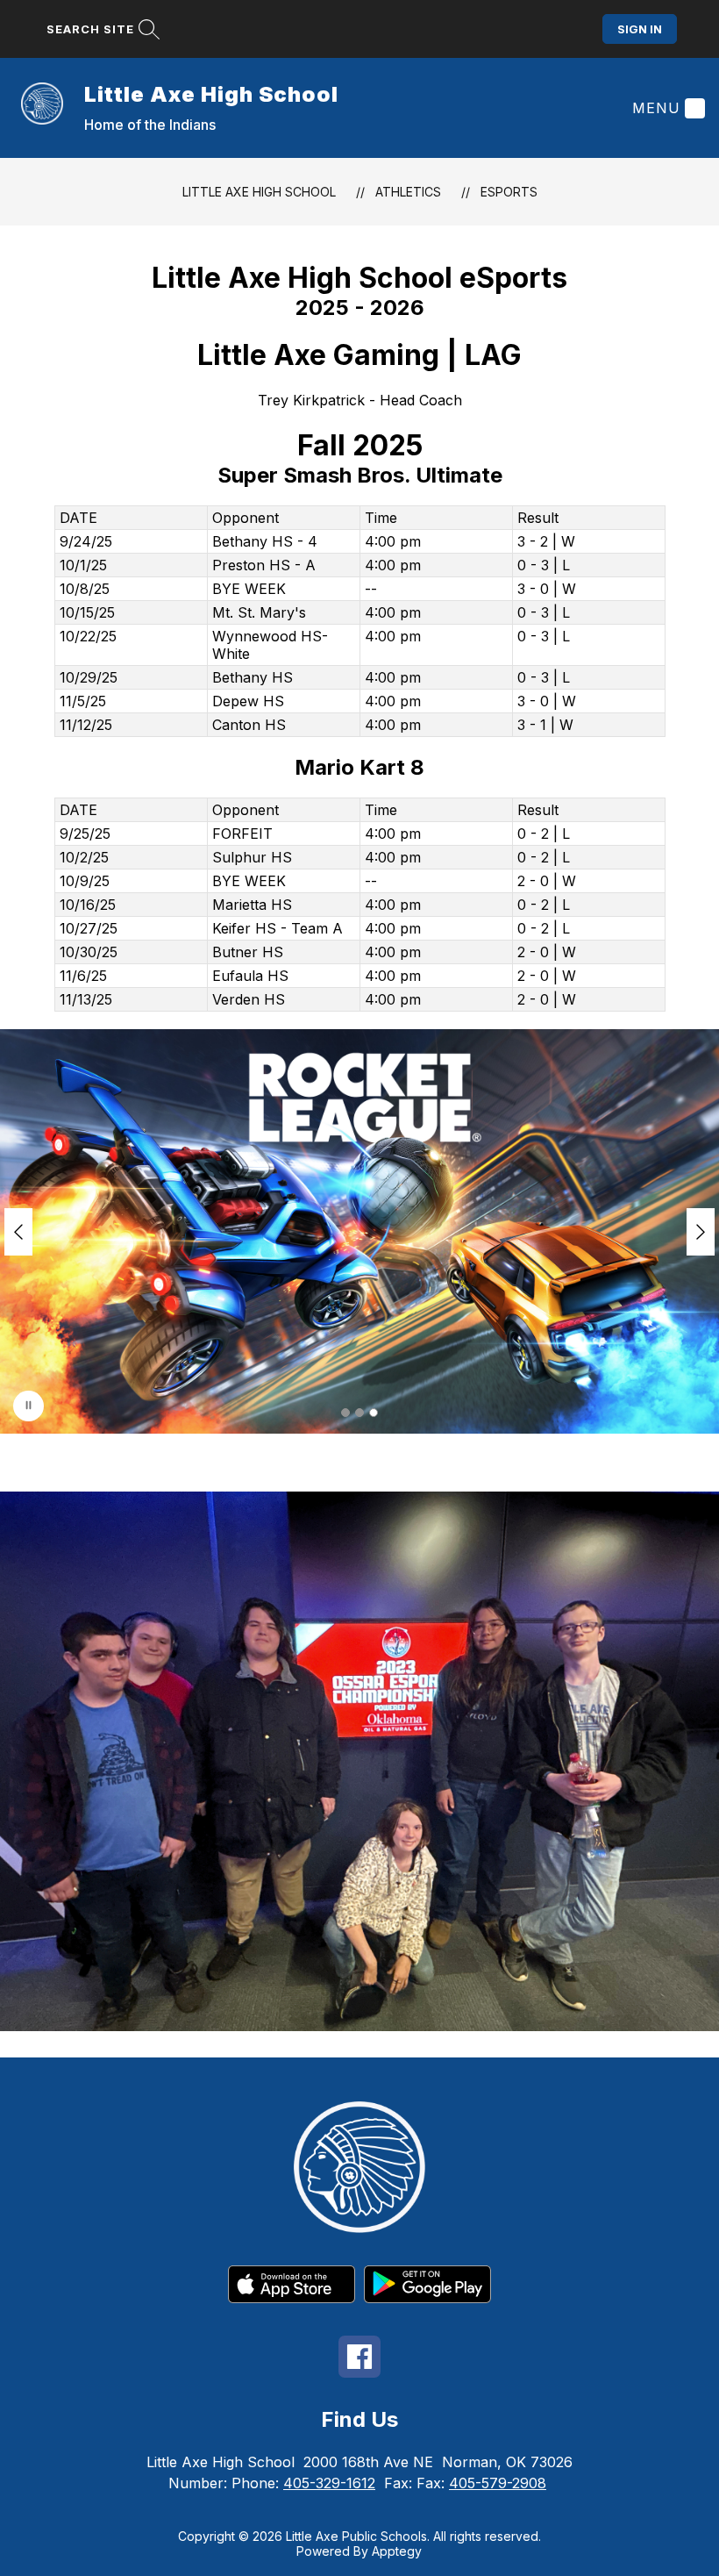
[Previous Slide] (18, 1232)
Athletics (408, 192)
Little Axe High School (259, 192)
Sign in (640, 29)
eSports (509, 192)
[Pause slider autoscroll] (28, 1406)
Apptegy (397, 2551)
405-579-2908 (498, 2483)
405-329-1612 (329, 2483)
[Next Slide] (701, 1232)
